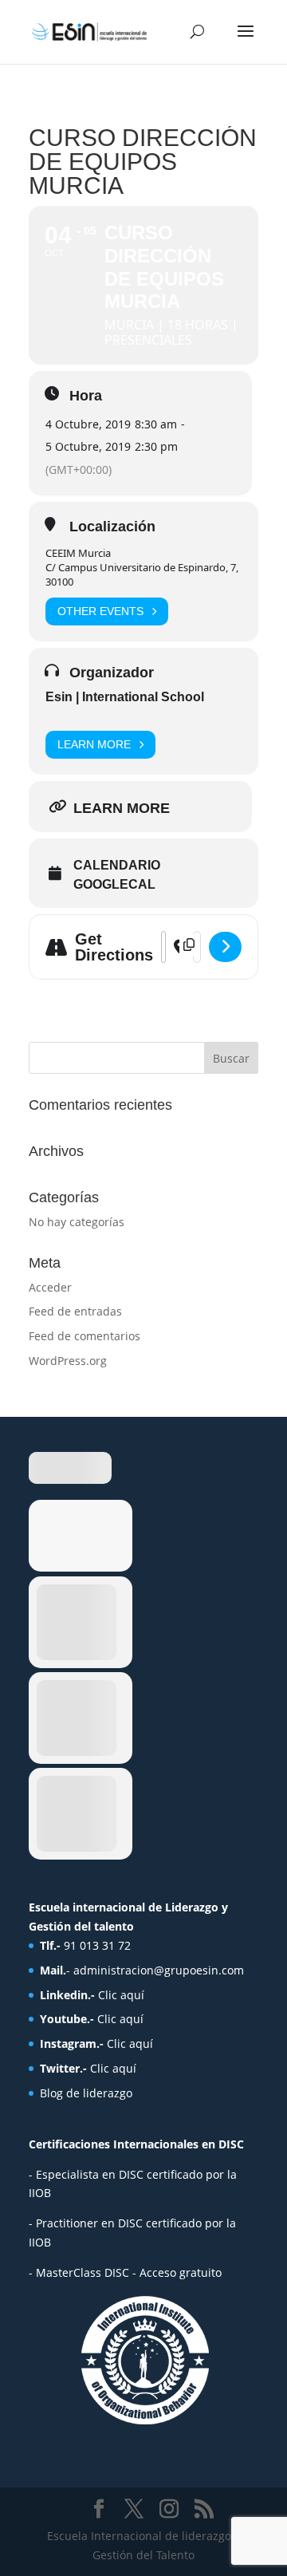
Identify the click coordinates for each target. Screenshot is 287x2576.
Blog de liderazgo (86, 2093)
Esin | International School (125, 697)
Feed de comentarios (85, 1336)
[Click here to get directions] (225, 947)
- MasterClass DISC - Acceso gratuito (125, 2272)
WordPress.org (68, 1361)
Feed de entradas (75, 1311)
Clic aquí (121, 1995)
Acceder (50, 1287)
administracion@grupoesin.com (159, 1970)
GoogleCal (114, 884)
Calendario (117, 865)
